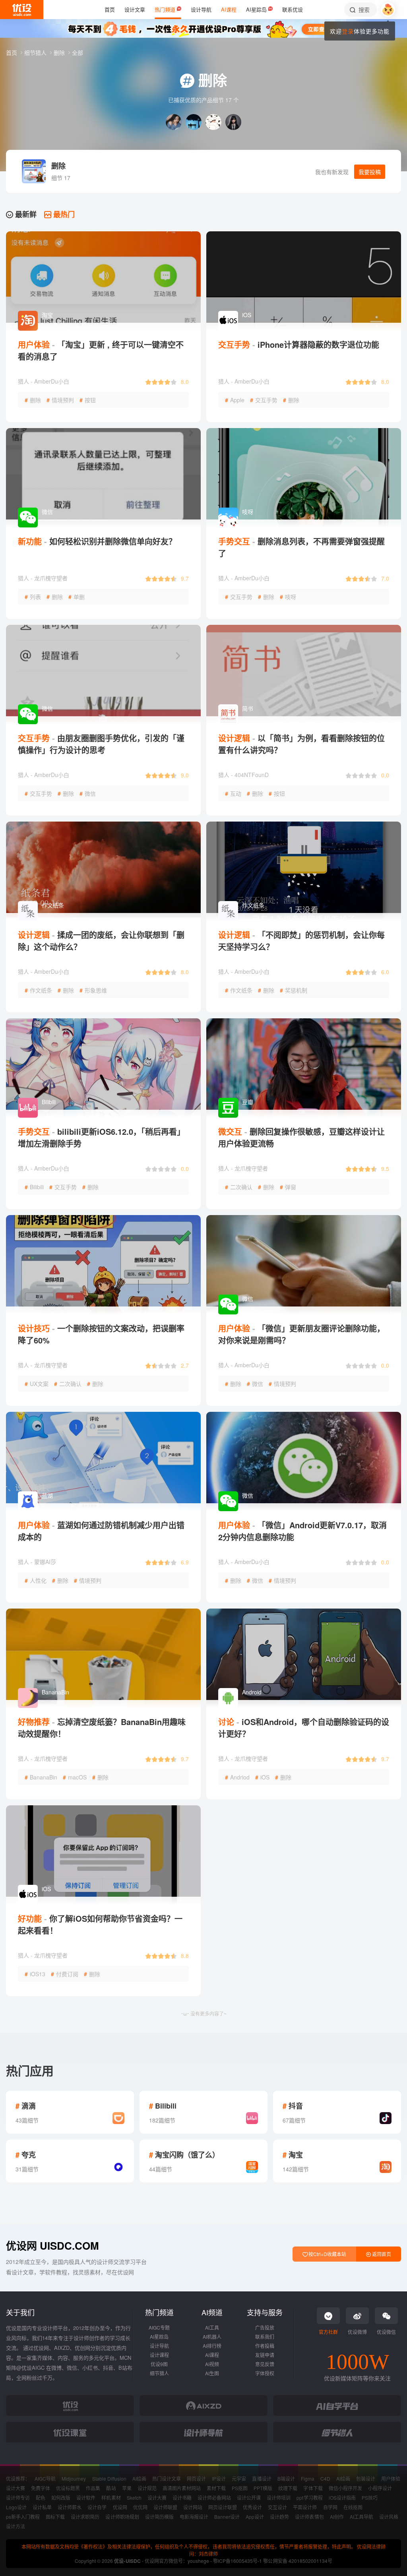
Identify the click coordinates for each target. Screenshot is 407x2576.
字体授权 (265, 2373)
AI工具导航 (361, 2517)
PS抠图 (240, 2488)
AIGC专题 (159, 2327)
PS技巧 (370, 2497)
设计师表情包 (309, 2517)
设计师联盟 (165, 2507)
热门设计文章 (167, 2478)
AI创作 (337, 2517)
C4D (325, 2478)
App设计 (255, 2517)
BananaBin (41, 1777)
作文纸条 (38, 990)
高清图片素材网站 (182, 2488)
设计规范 (147, 2488)
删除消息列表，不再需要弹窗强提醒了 (301, 547)
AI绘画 (139, 2478)
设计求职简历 (85, 2517)
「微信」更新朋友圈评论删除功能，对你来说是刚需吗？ (301, 1334)
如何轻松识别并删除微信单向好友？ (97, 541)
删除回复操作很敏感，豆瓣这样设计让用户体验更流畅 (301, 1137)
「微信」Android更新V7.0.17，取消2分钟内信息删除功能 (302, 1531)
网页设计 (196, 2478)
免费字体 (41, 2488)
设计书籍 (182, 2497)
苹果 (127, 2488)
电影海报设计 (194, 2517)
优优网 (140, 2507)
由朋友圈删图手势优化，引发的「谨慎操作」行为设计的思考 (101, 744)
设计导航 (159, 2346)
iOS (262, 1777)
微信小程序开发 (345, 2488)
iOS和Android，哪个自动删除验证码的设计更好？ (304, 1728)
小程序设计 (380, 2488)
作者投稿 (265, 2346)
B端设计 (286, 2478)
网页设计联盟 (223, 2507)
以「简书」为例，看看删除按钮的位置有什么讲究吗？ (301, 744)
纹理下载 (288, 2488)
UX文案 (37, 1384)
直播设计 (262, 2478)
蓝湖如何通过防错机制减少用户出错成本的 (101, 1531)
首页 (12, 52)
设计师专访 (18, 2497)
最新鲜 (25, 214)
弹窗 (288, 1187)
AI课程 (212, 2355)
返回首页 (381, 2254)
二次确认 (239, 1187)
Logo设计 (16, 2507)
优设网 (120, 2507)
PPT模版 (263, 2488)
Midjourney (74, 2478)
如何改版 (61, 2497)
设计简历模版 (159, 2517)
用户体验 (391, 2478)
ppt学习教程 (309, 2497)
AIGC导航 (45, 2478)
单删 (77, 597)
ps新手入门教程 (23, 2517)
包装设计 (366, 2478)
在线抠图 (353, 2507)
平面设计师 (305, 2507)
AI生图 (212, 2373)
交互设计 (277, 2507)
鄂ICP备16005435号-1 (238, 2561)
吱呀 (288, 597)
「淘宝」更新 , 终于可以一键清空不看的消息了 (101, 350)
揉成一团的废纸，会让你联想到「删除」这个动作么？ (101, 941)
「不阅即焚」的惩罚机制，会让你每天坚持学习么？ (301, 941)
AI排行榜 (212, 2346)
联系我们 (265, 2337)
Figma (308, 2478)
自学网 (330, 2507)
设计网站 (193, 2507)
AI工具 (212, 2327)
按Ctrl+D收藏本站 (327, 2254)
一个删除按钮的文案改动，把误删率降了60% (101, 1334)
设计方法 (16, 2526)
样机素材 (111, 2497)
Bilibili (34, 1187)
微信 (88, 793)
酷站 (111, 2488)
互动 (233, 793)
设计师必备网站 (214, 2497)
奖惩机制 (294, 990)
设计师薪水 (70, 2507)
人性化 (36, 1580)
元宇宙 (239, 2478)
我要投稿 (370, 172)
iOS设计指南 (342, 2497)
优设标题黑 (68, 2488)
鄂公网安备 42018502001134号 (297, 2561)
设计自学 (97, 2507)
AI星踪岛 (159, 2337)
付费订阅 (65, 1974)
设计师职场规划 (122, 2517)
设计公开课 (249, 2497)
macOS (75, 1777)
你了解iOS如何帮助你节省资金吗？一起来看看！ (100, 1924)
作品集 (93, 2488)
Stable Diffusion (109, 2478)
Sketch (134, 2497)
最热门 (63, 214)
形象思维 (93, 990)
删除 (60, 52)
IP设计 (219, 2478)
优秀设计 (252, 2507)
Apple (235, 400)
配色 (41, 2497)
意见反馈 (265, 2364)
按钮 (88, 400)
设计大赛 (16, 2488)
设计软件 (86, 2497)
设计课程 (159, 2355)
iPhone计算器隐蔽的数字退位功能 (299, 344)
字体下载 (313, 2488)
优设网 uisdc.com (52, 2246)
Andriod (237, 1777)
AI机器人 (212, 2337)
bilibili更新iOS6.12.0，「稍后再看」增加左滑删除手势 (101, 1137)
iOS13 (35, 1974)
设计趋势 (279, 2517)
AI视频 (212, 2364)
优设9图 (159, 2364)
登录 (348, 31)
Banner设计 (227, 2517)
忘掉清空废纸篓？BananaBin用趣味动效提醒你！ (102, 1728)
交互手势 (264, 400)
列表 (33, 597)
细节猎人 (36, 52)
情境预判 (60, 400)
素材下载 (216, 2488)
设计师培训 (279, 2497)
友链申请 (265, 2355)
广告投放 (265, 2327)
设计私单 (42, 2507)
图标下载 (55, 2517)
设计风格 (389, 2517)
